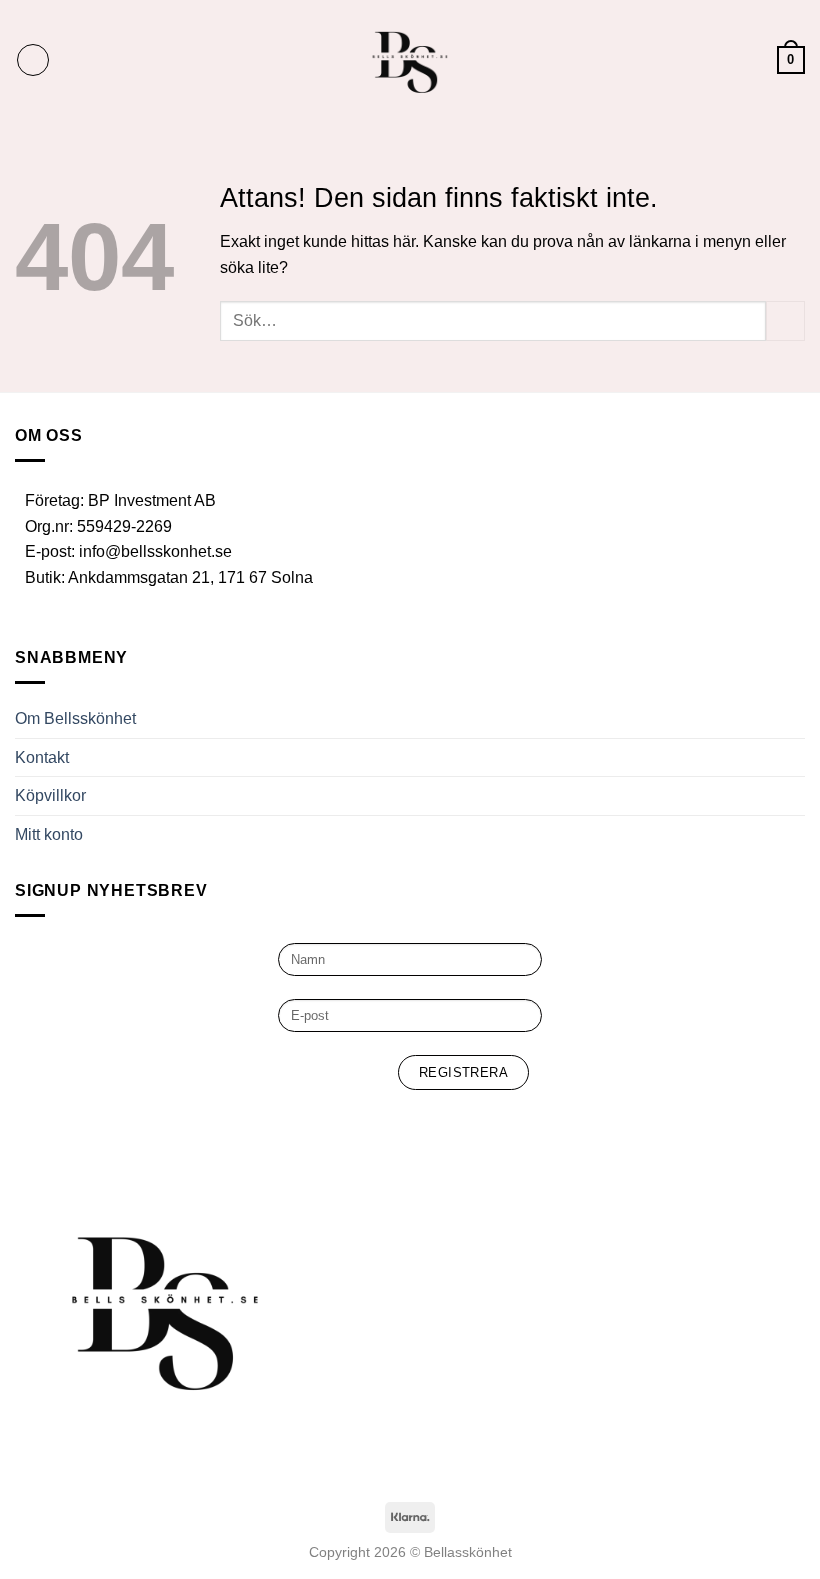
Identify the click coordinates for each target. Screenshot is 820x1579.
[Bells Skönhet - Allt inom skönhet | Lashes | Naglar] (410, 60)
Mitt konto (49, 834)
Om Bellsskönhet (75, 718)
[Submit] (785, 320)
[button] (33, 60)
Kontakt (42, 757)
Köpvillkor (50, 795)
